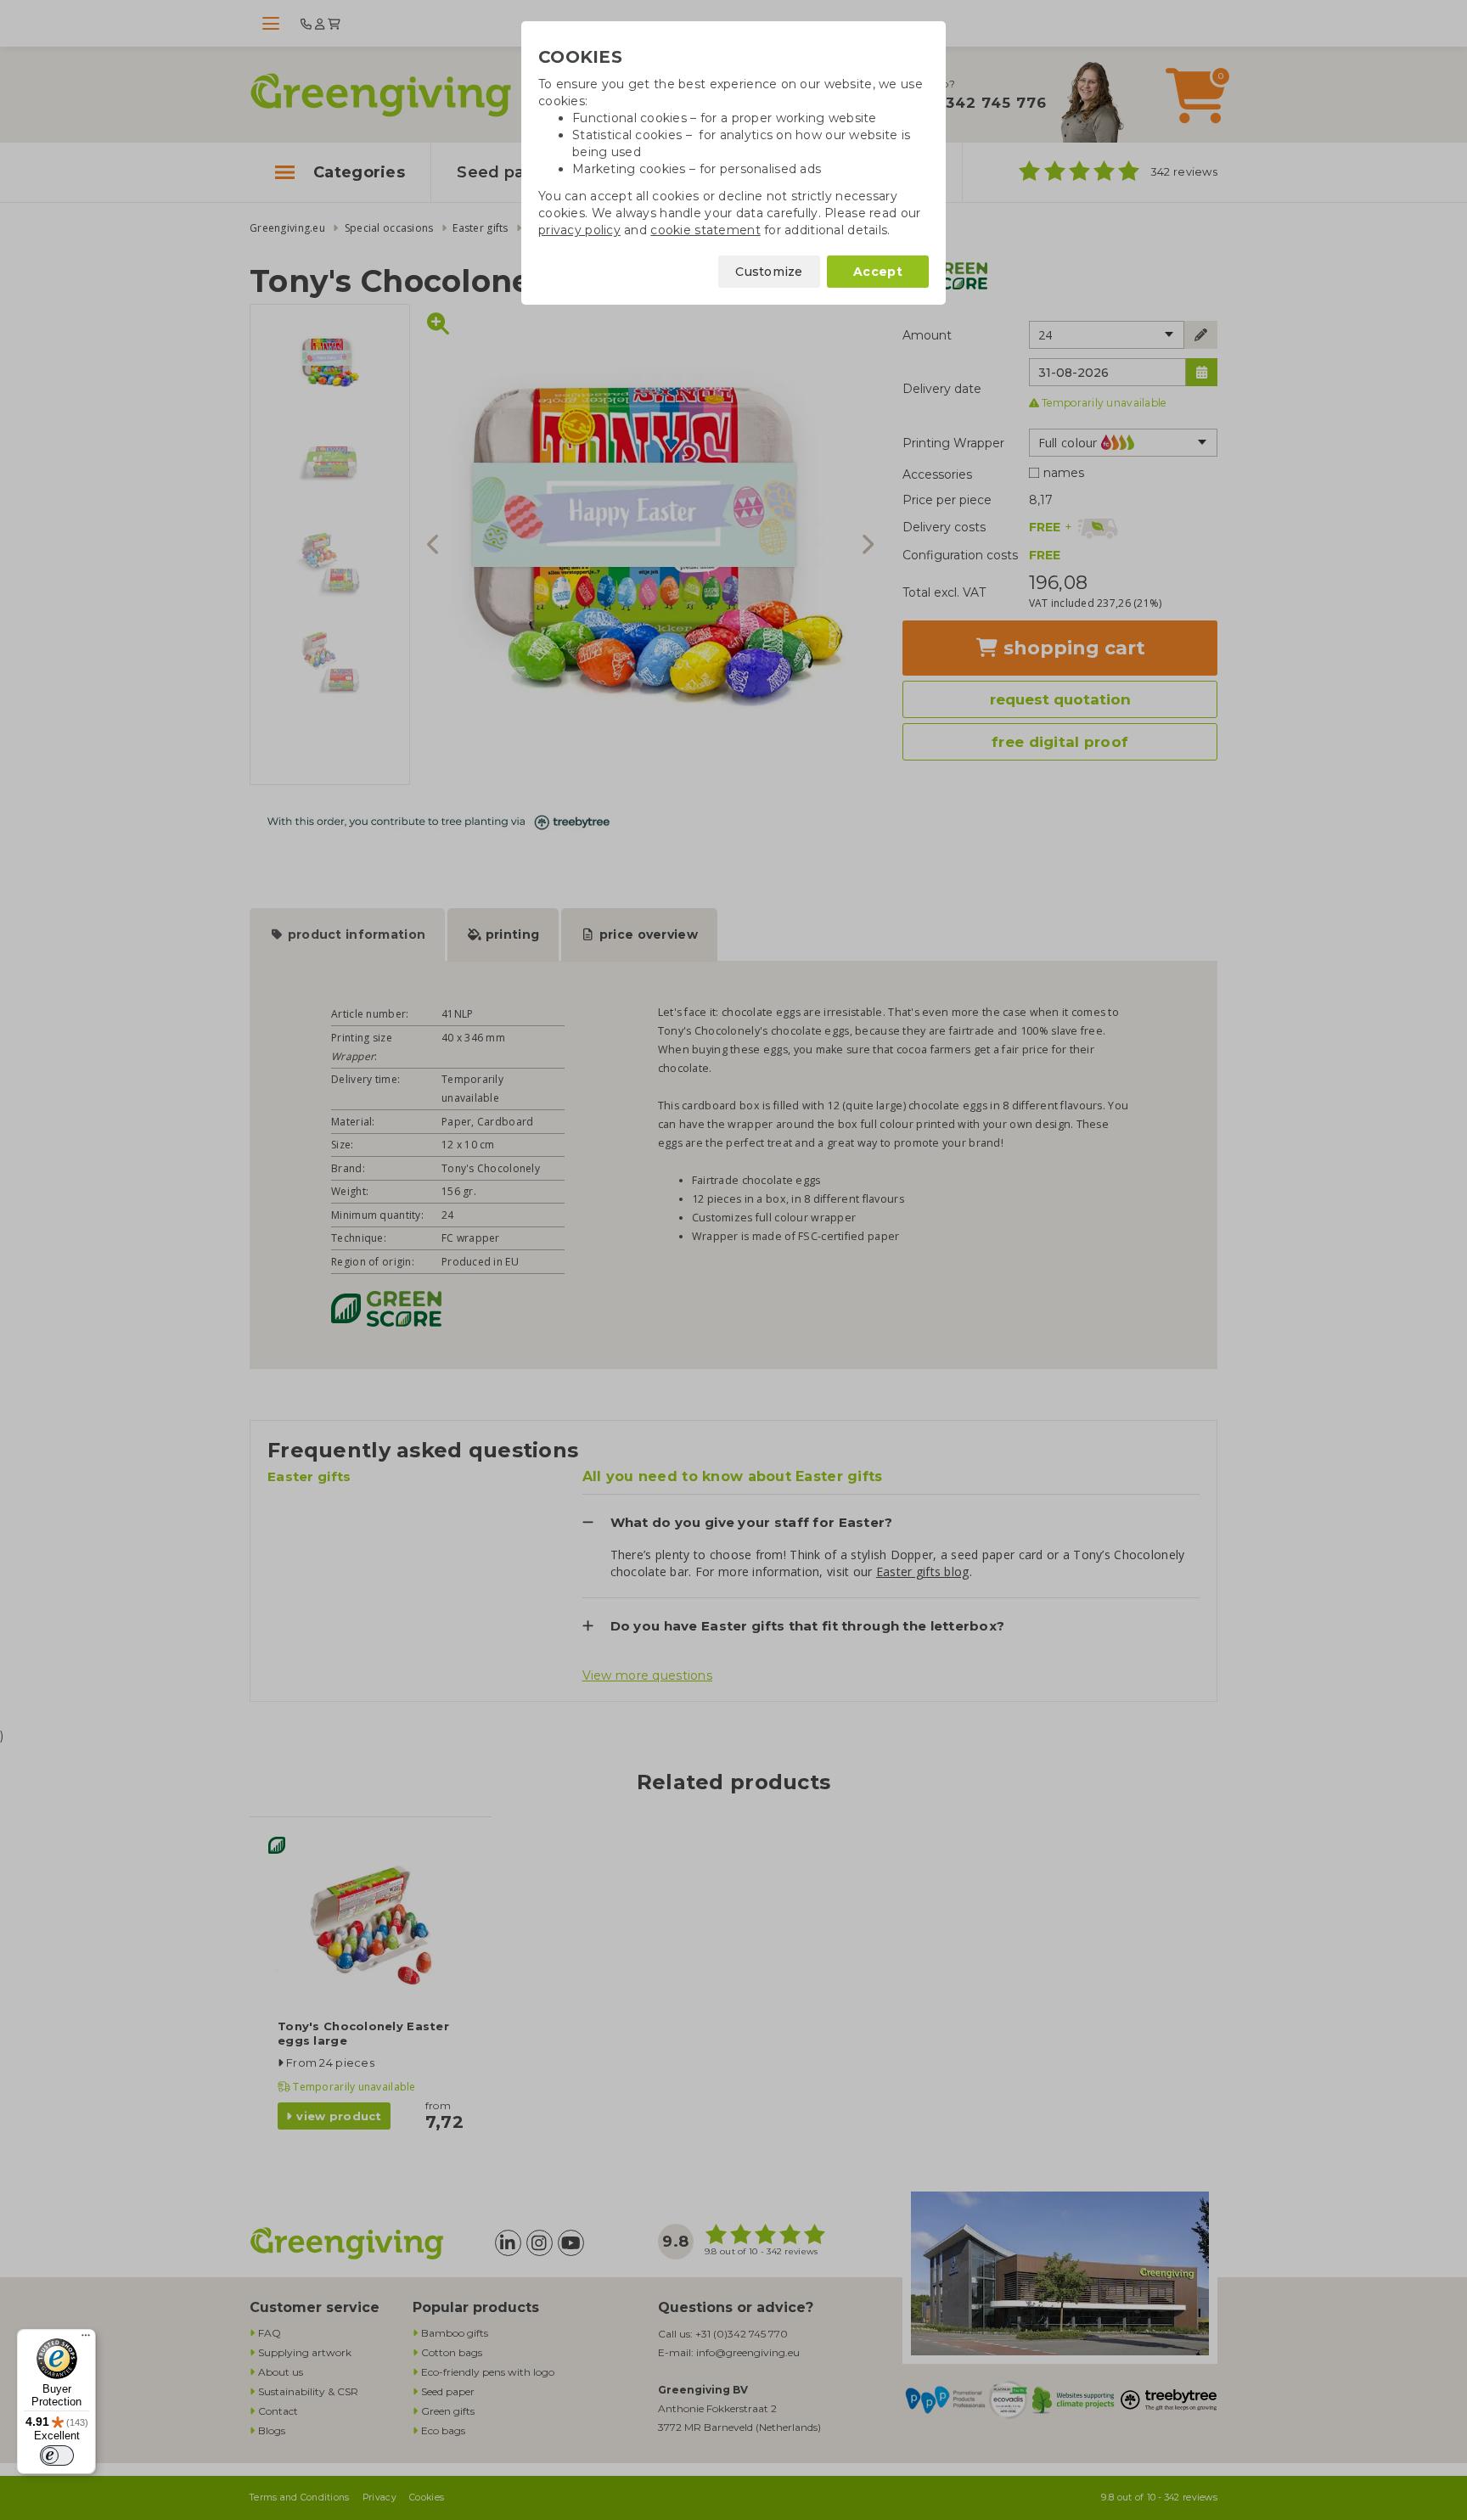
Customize (769, 272)
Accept (878, 272)
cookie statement (705, 230)
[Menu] (86, 2339)
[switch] (57, 2455)
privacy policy (579, 230)
